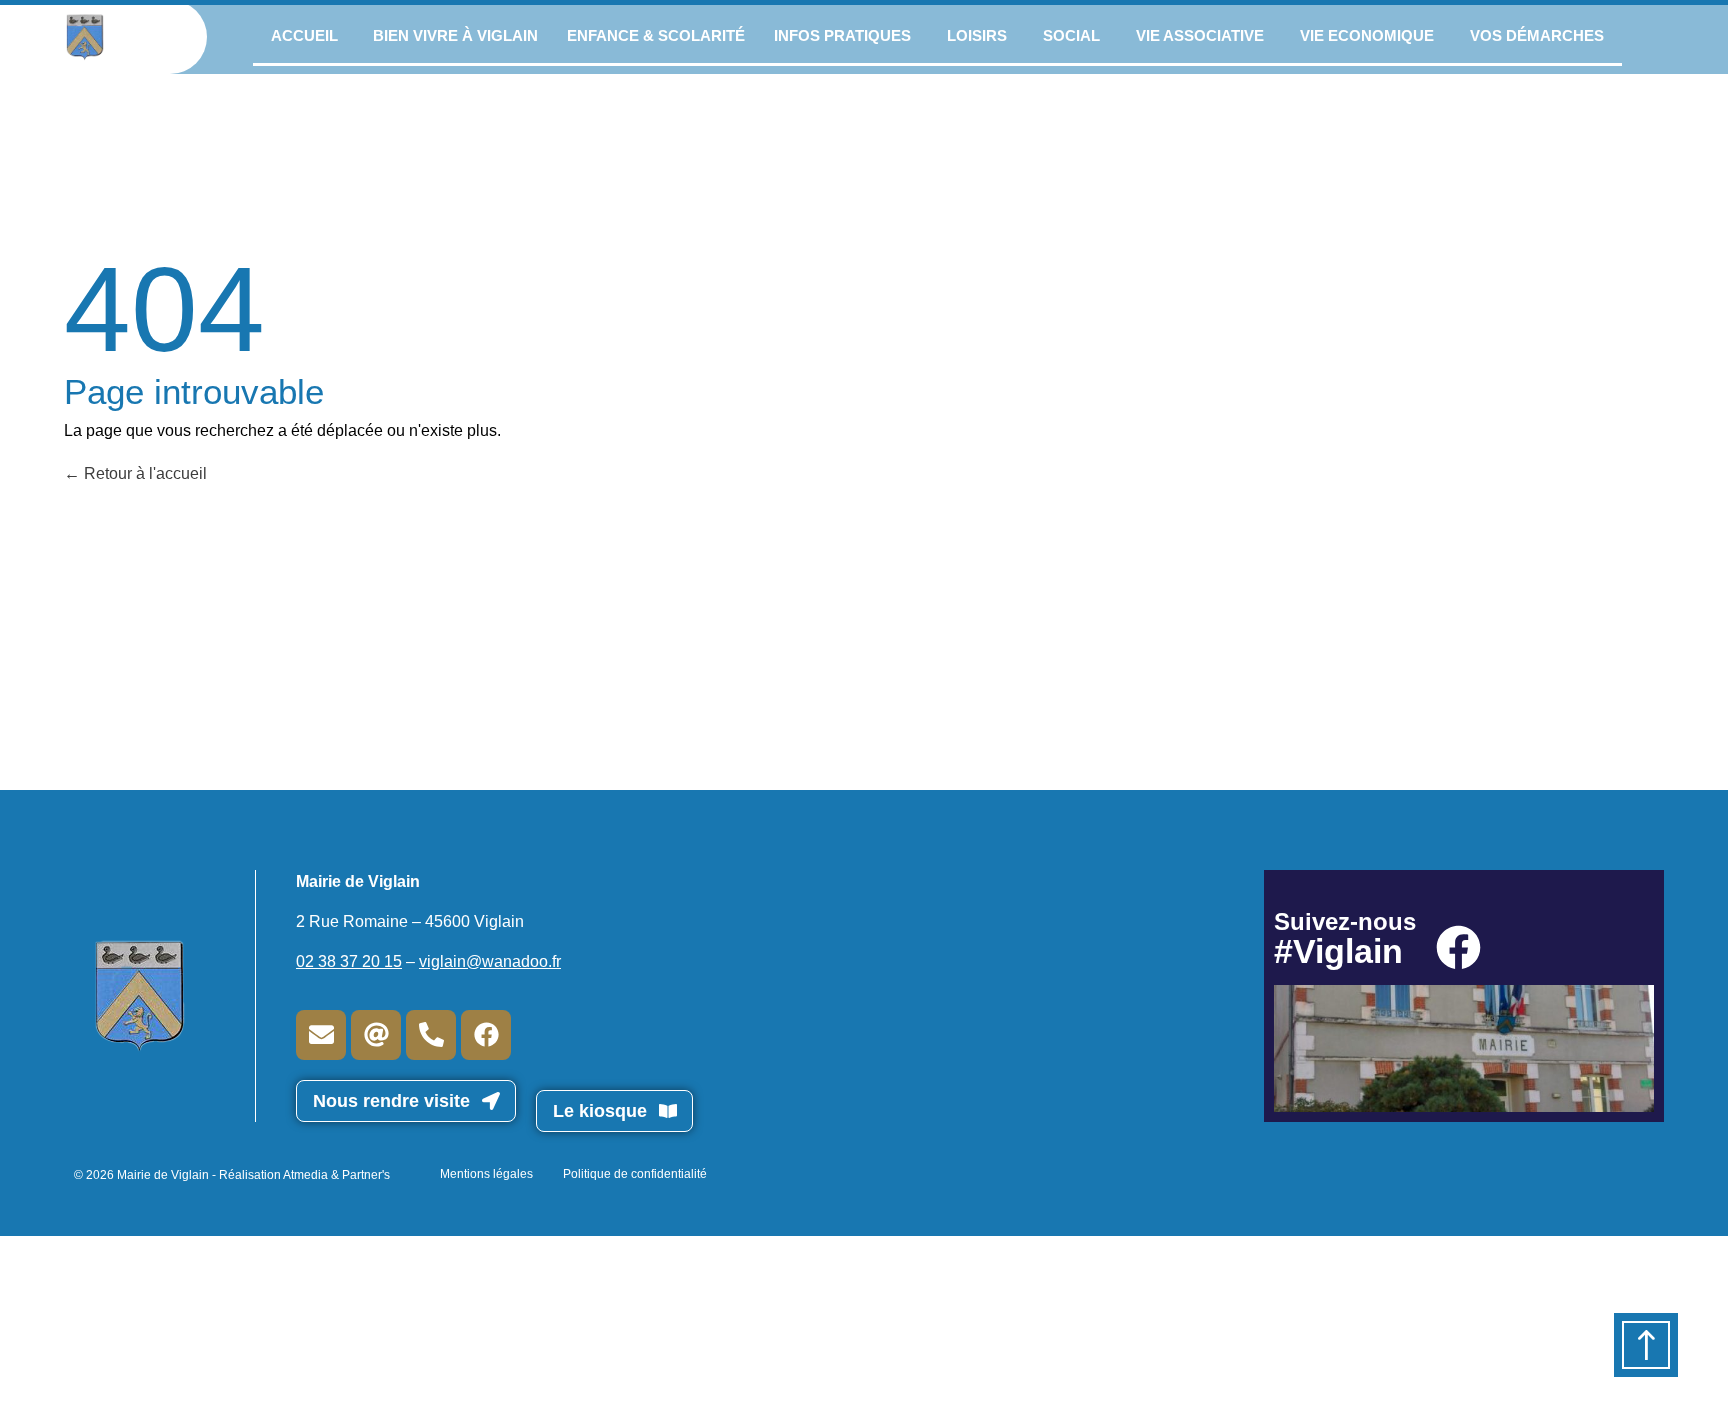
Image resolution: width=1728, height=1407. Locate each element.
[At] (376, 1035)
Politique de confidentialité (635, 1174)
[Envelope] (321, 1035)
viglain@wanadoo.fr (490, 961)
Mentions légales (486, 1174)
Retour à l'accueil (143, 473)
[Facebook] (486, 1035)
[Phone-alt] (431, 1035)
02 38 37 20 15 (349, 961)
